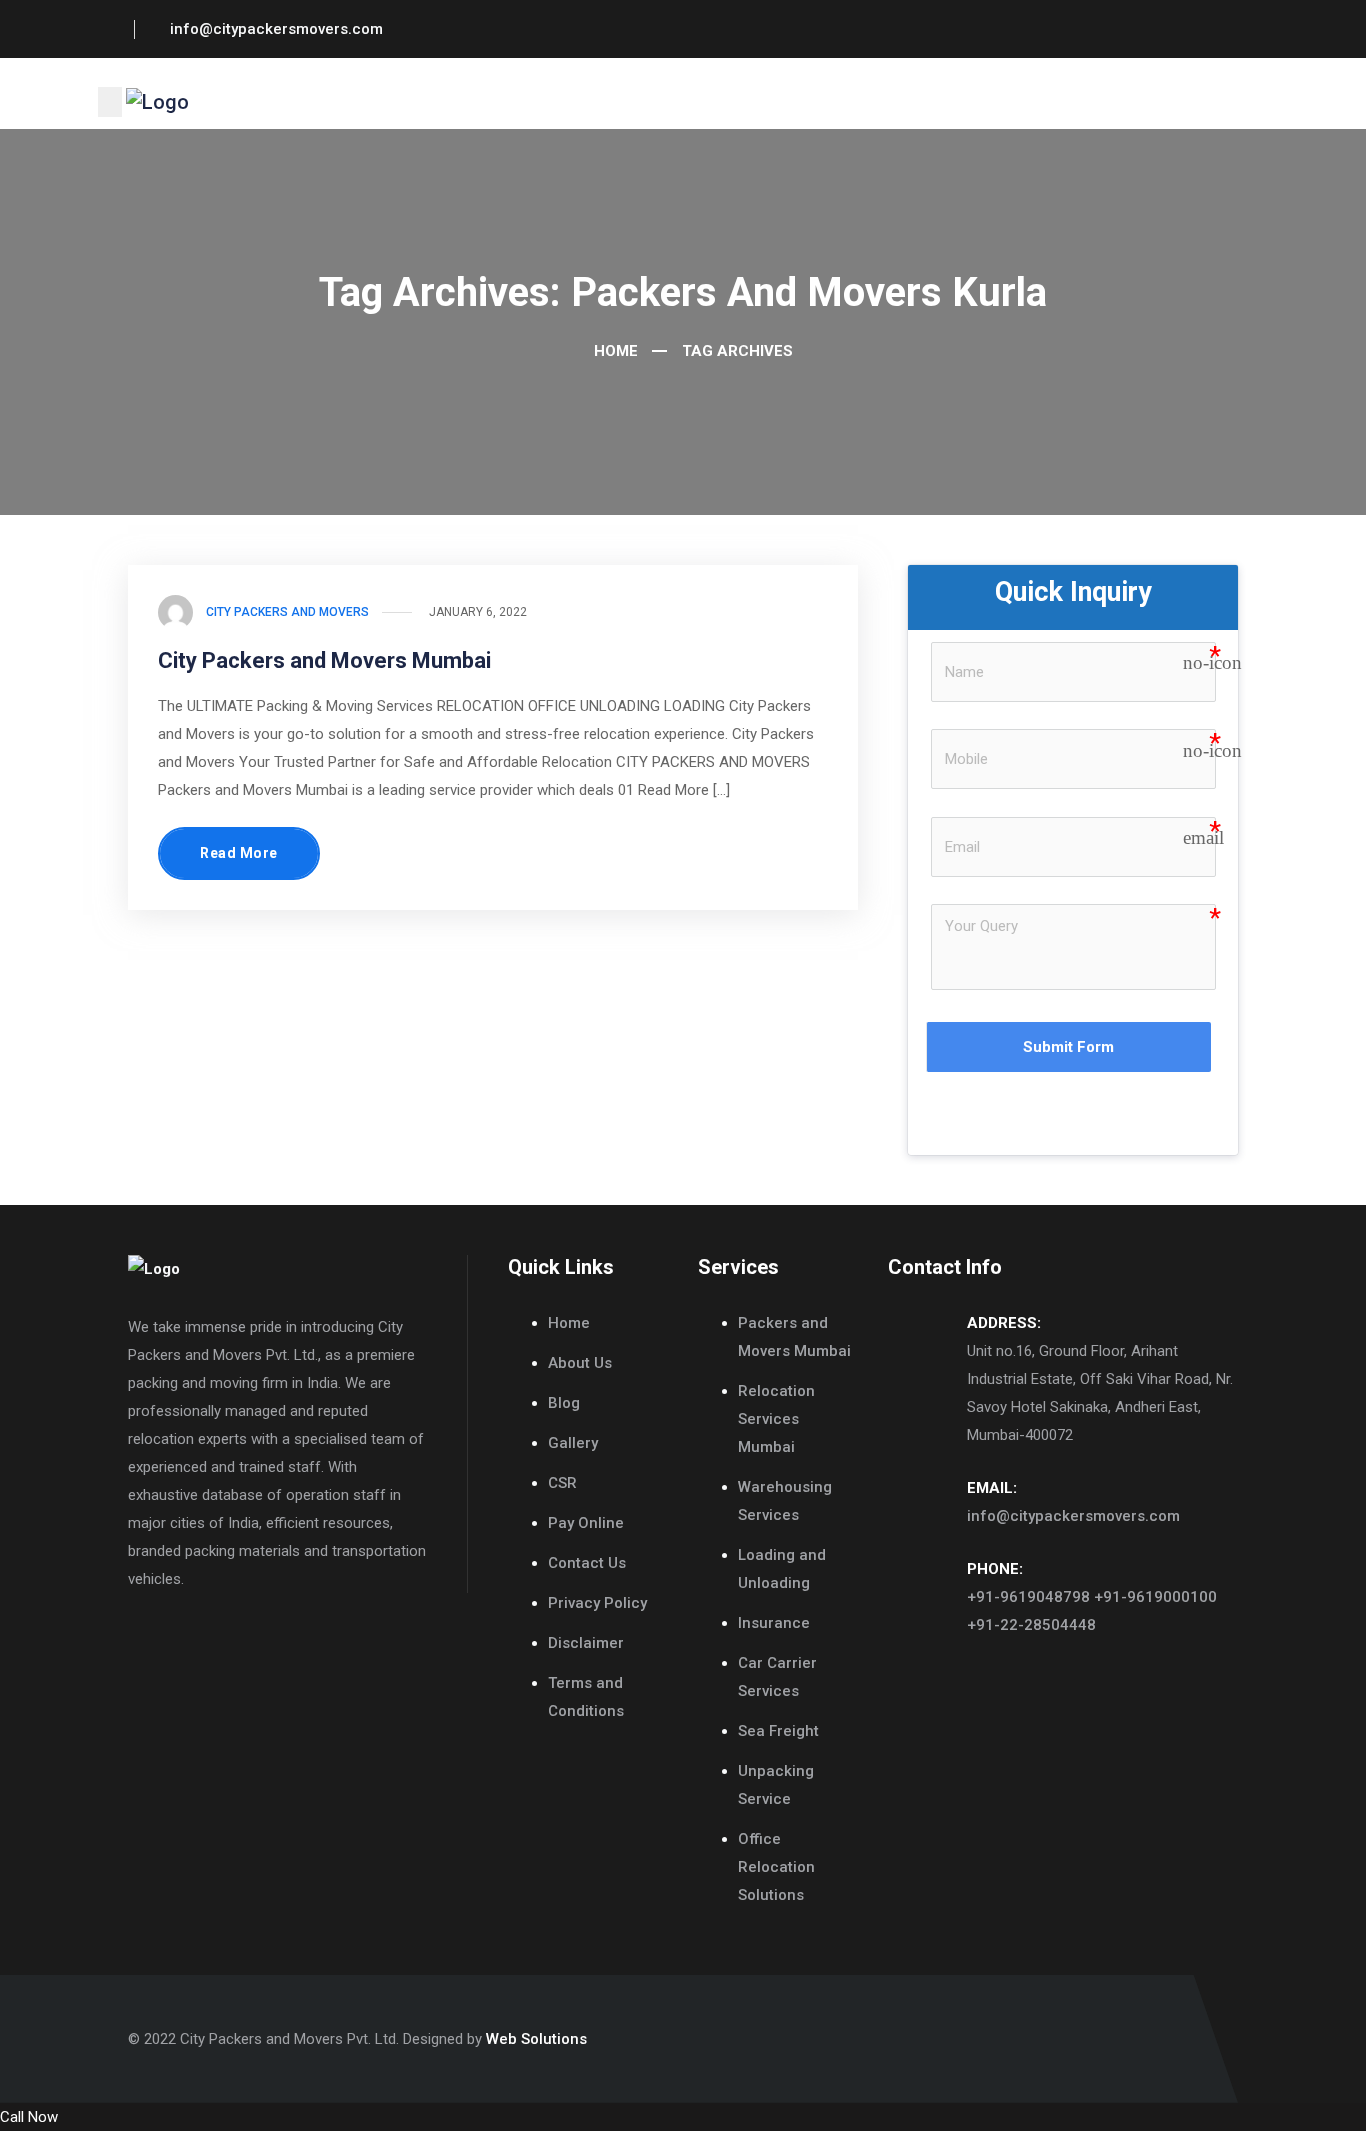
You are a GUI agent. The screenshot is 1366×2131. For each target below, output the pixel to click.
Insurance (774, 1623)
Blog (564, 1403)
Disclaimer (586, 1643)
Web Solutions (536, 2039)
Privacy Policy (597, 1603)
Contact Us (587, 1563)
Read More (239, 853)
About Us (580, 1363)
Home (614, 351)
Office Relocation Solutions (776, 1867)
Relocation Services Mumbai (776, 1419)
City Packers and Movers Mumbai (324, 660)
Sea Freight (778, 1731)
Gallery (573, 1443)
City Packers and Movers (287, 612)
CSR (562, 1483)
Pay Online (586, 1523)
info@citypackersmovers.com (1073, 1516)
